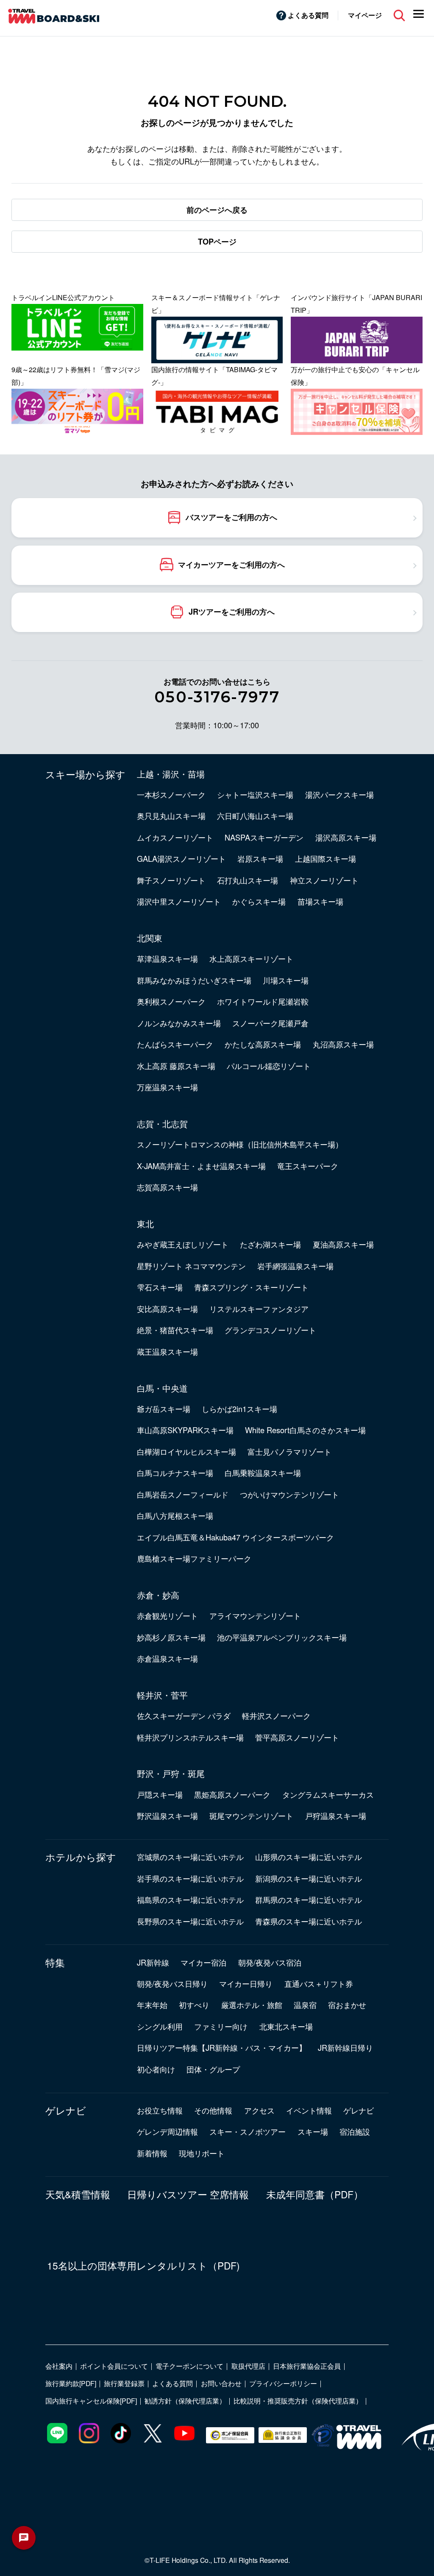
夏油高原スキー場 (343, 1244)
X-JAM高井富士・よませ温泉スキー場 (201, 1166)
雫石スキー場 (160, 1287)
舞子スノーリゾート (171, 880)
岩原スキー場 (260, 858)
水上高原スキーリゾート (251, 958)
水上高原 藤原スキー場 (176, 1066)
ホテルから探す (81, 1857)
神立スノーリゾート (324, 880)
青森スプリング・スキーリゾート (251, 1287)
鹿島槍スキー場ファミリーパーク (194, 1558)
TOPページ (217, 242)
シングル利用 (160, 2026)
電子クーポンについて (189, 2366)
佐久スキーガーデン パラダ (184, 1715)
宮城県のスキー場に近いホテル (190, 1857)
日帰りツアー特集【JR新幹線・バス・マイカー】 (222, 2047)
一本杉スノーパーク (171, 794)
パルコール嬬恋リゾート (269, 1066)
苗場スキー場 (320, 901)
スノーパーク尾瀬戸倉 (270, 1023)
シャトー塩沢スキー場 (255, 794)
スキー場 (313, 2131)
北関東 (150, 938)
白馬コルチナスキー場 (175, 1473)
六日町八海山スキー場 (255, 816)
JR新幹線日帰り (345, 2047)
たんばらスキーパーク (175, 1044)
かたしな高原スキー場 (263, 1044)
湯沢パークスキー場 (339, 794)
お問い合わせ (221, 2383)
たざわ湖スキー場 (270, 1244)
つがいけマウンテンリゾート (289, 1494)
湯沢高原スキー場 (346, 837)
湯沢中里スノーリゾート (179, 901)
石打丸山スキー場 (248, 880)
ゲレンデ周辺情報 (167, 2131)
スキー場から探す (85, 774)
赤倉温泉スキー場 (167, 1658)
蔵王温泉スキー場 (167, 1351)
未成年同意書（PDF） (315, 2194)
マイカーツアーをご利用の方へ (231, 564)
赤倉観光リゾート (167, 1615)
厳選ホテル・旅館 (252, 2005)
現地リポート (202, 2153)
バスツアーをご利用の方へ (231, 517)
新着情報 (152, 2153)
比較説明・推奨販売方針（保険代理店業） (298, 2401)
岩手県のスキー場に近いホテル (190, 1878)
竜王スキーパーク (308, 1166)
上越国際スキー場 (325, 858)
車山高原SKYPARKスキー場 (185, 1430)
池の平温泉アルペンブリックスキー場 (282, 1637)
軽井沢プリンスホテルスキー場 (190, 1737)
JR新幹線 (153, 1962)
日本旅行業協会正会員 (307, 2366)
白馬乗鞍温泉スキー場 (263, 1473)
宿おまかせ (347, 2005)
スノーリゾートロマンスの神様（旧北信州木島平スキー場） (240, 1144)
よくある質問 (308, 15)
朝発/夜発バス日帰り (172, 1983)
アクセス (259, 2110)
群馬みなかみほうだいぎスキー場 (194, 980)
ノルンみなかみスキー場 (179, 1023)
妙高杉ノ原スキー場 (171, 1637)
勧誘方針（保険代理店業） (185, 2401)
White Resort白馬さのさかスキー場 (305, 1430)
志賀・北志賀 (162, 1123)
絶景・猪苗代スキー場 (175, 1330)
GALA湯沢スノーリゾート (181, 858)
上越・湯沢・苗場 (171, 774)
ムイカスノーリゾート (175, 837)
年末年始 (152, 2005)
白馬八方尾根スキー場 (175, 1515)
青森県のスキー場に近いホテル (309, 1921)
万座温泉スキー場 (167, 1087)
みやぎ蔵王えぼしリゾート (183, 1244)
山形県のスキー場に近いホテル (309, 1857)
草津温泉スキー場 (167, 958)
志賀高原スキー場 (167, 1187)
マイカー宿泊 (203, 1962)
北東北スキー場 (286, 2026)
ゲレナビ (66, 2110)
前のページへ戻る (217, 210)
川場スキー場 (286, 980)
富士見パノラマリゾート (289, 1451)
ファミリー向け (221, 2026)
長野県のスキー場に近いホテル (190, 1921)
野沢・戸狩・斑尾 (171, 1773)
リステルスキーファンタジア (259, 1309)
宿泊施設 (355, 2131)
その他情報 (213, 2110)
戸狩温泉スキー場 (336, 1816)
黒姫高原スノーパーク (232, 1794)
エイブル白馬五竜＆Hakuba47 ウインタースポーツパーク (235, 1537)
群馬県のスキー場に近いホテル (309, 1899)
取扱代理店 (248, 2366)
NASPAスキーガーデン (264, 837)
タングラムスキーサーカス (328, 1794)
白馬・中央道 (162, 1388)
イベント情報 (309, 2110)
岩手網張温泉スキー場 (295, 1266)
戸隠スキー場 (160, 1794)
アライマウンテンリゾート (255, 1615)
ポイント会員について (114, 2366)
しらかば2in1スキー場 (239, 1409)
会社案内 (59, 2366)
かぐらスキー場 (259, 901)
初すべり (194, 2005)
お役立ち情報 (160, 2110)
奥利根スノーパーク (171, 1001)
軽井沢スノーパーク (276, 1715)
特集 (55, 1962)
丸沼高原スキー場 (343, 1044)
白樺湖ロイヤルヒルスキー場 (186, 1451)
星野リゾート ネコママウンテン (191, 1266)
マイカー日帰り (246, 1983)
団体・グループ (213, 2069)
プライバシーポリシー (283, 2383)
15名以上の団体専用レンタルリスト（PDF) (143, 2265)
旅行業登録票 (124, 2383)
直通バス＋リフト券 (319, 1983)
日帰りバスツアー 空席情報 (188, 2194)
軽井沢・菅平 (162, 1695)
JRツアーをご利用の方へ (232, 612)
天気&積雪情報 (78, 2194)
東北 (145, 1223)
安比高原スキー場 (167, 1309)
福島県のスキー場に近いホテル (190, 1899)
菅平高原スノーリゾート (297, 1737)
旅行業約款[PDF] (71, 2383)
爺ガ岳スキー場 (164, 1409)
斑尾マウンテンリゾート (251, 1816)
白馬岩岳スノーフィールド (183, 1494)
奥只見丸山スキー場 (171, 816)
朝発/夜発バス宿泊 (270, 1962)
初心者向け (156, 2069)
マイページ (365, 15)
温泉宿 (305, 2005)
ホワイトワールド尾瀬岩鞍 (263, 1001)
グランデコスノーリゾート (270, 1330)
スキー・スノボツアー (248, 2131)
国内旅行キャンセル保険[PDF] (91, 2401)
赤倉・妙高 (158, 1595)
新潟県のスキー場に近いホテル (309, 1878)
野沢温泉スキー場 (167, 1816)
